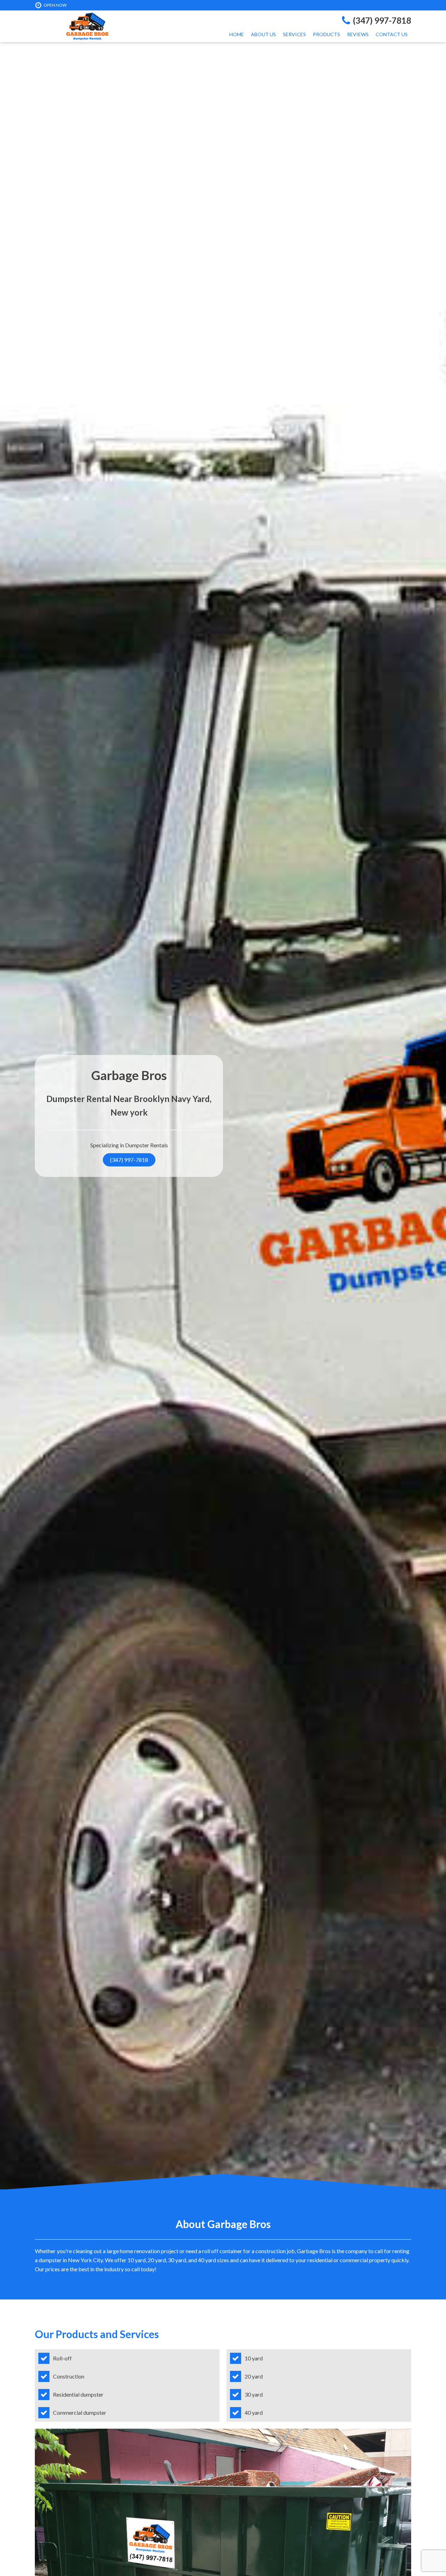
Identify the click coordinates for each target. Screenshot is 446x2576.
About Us (263, 34)
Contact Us (392, 34)
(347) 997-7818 (129, 1160)
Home (237, 34)
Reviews (358, 34)
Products (326, 34)
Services (294, 34)
